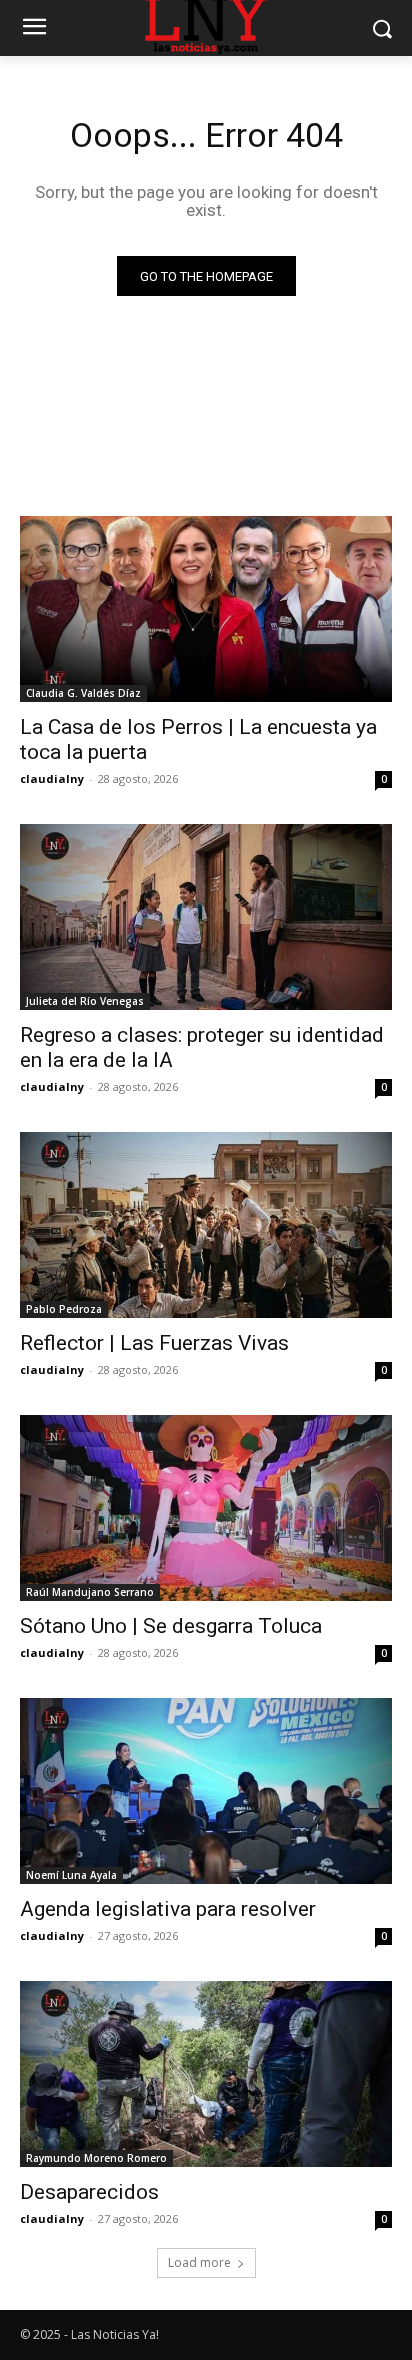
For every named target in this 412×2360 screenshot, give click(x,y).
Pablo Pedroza (64, 1309)
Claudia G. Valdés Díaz (83, 693)
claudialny (52, 778)
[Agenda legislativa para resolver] (206, 1791)
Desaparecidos (89, 2192)
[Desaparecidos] (206, 2074)
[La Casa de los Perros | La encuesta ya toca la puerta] (206, 609)
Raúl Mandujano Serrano (90, 1592)
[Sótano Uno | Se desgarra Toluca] (206, 1508)
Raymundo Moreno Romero (96, 2158)
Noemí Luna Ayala (71, 1875)
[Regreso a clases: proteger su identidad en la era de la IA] (206, 917)
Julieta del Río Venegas (85, 1001)
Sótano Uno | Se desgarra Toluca (171, 1626)
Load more (199, 2262)
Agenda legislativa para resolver (168, 1909)
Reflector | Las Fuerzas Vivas (154, 1343)
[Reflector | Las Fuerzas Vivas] (206, 1225)
